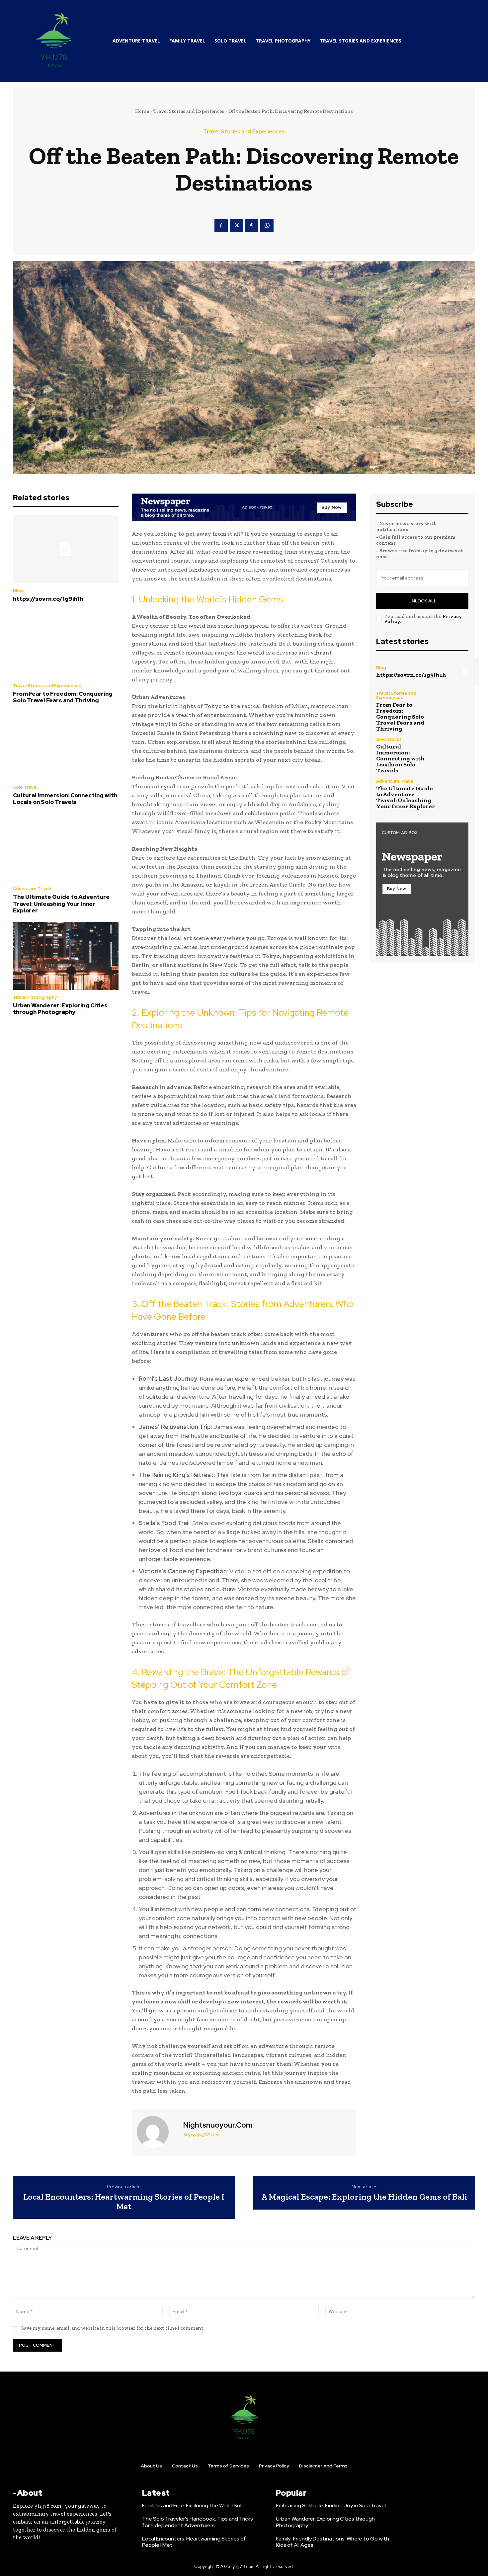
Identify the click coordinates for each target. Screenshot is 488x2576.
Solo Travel (25, 787)
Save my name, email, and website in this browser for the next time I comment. (113, 2328)
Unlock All (422, 601)
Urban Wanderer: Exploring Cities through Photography (60, 1009)
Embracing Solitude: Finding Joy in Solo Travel (331, 2505)
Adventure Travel (32, 889)
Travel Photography (35, 997)
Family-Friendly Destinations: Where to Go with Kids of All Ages (332, 2542)
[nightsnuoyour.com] (157, 2132)
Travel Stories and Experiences (189, 111)
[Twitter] (236, 226)
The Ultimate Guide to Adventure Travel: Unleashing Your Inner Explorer (61, 904)
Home (142, 111)
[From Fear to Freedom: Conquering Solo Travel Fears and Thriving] (66, 644)
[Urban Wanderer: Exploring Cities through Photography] (66, 956)
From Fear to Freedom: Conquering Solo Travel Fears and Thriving (63, 697)
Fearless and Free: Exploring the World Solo (193, 2505)
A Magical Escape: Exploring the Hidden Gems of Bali (364, 2197)
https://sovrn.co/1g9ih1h (48, 599)
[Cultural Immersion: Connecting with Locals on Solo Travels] (66, 746)
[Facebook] (221, 226)
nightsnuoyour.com (218, 2125)
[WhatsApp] (267, 226)
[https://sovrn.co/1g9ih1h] (66, 549)
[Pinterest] (252, 226)
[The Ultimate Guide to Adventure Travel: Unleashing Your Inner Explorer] (66, 848)
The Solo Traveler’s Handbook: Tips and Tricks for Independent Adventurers (198, 2522)
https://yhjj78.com (201, 2135)
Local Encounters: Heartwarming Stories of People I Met (124, 2201)
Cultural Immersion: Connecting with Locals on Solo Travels (65, 799)
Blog (18, 591)
